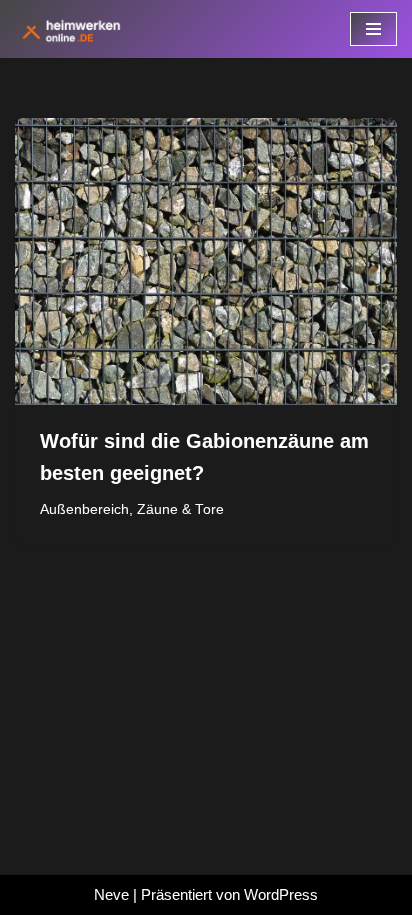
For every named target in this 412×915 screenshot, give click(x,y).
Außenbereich (84, 509)
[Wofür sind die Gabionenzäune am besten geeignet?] (206, 261)
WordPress (281, 894)
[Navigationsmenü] (373, 29)
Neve (111, 894)
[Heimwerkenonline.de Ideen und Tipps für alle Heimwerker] (75, 29)
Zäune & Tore (180, 509)
